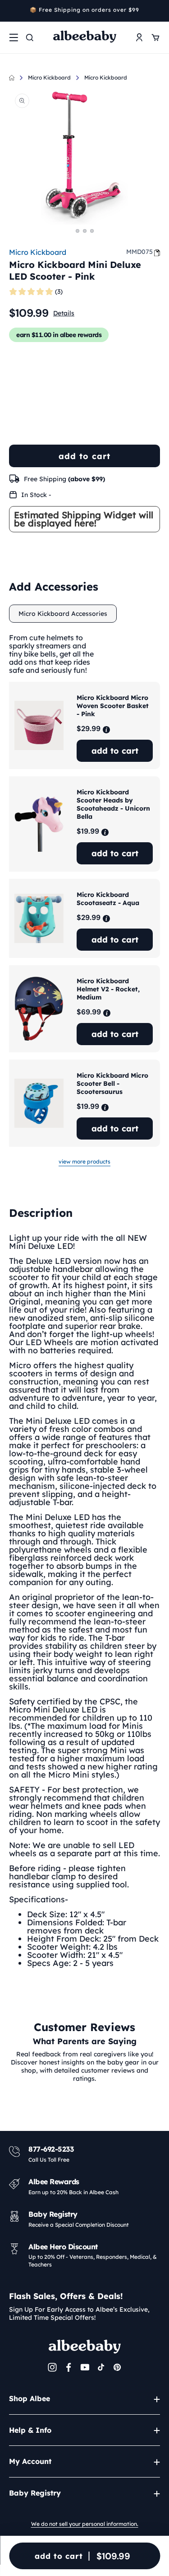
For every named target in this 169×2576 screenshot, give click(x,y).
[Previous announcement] (12, 11)
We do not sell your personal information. (85, 2524)
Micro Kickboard (49, 77)
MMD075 (139, 252)
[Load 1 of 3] (78, 231)
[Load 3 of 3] (92, 231)
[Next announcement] (157, 11)
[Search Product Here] (30, 38)
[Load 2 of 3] (85, 231)
